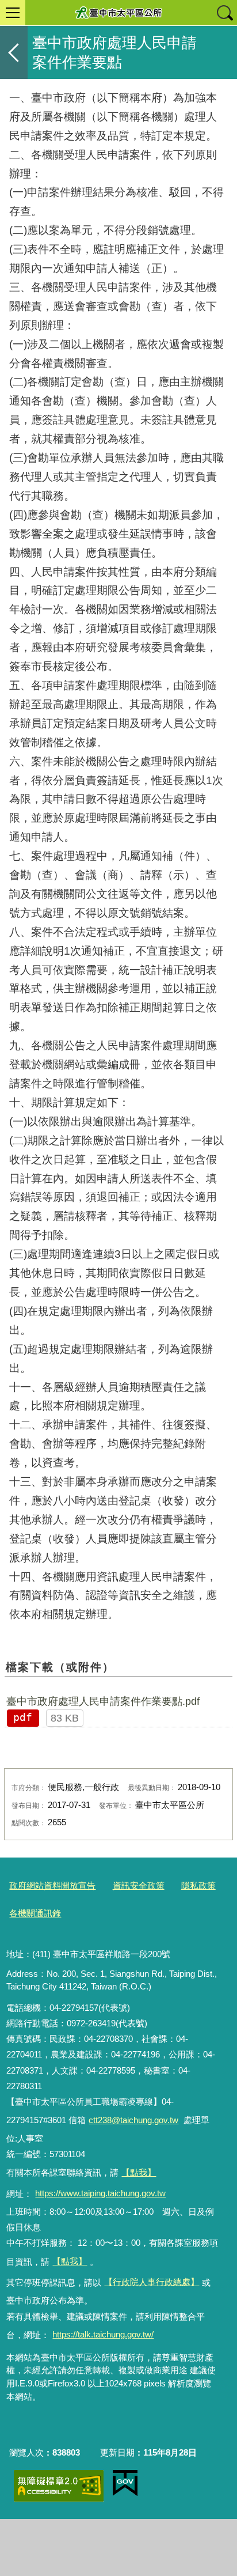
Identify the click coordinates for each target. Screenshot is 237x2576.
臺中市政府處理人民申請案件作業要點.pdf (103, 1701)
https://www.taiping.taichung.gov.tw (100, 2193)
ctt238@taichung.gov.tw (133, 2120)
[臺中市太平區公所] (118, 13)
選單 (13, 13)
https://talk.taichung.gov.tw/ (103, 2334)
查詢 (224, 13)
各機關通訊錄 (35, 1913)
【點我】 (70, 2261)
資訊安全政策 (139, 1885)
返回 (14, 52)
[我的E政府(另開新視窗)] (125, 2483)
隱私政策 (198, 1885)
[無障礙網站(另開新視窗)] (59, 2486)
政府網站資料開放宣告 (52, 1885)
